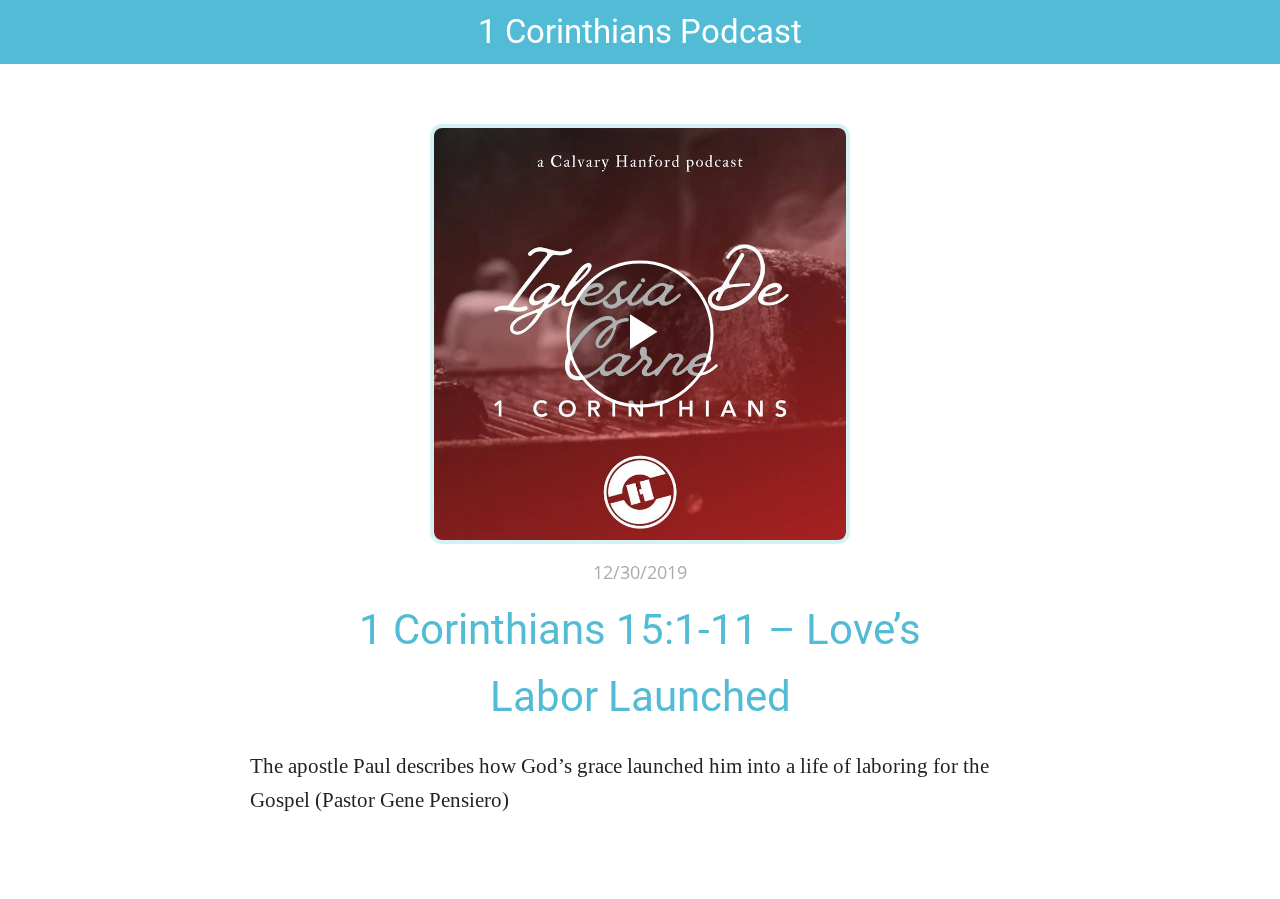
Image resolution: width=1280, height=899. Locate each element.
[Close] (32, 32)
